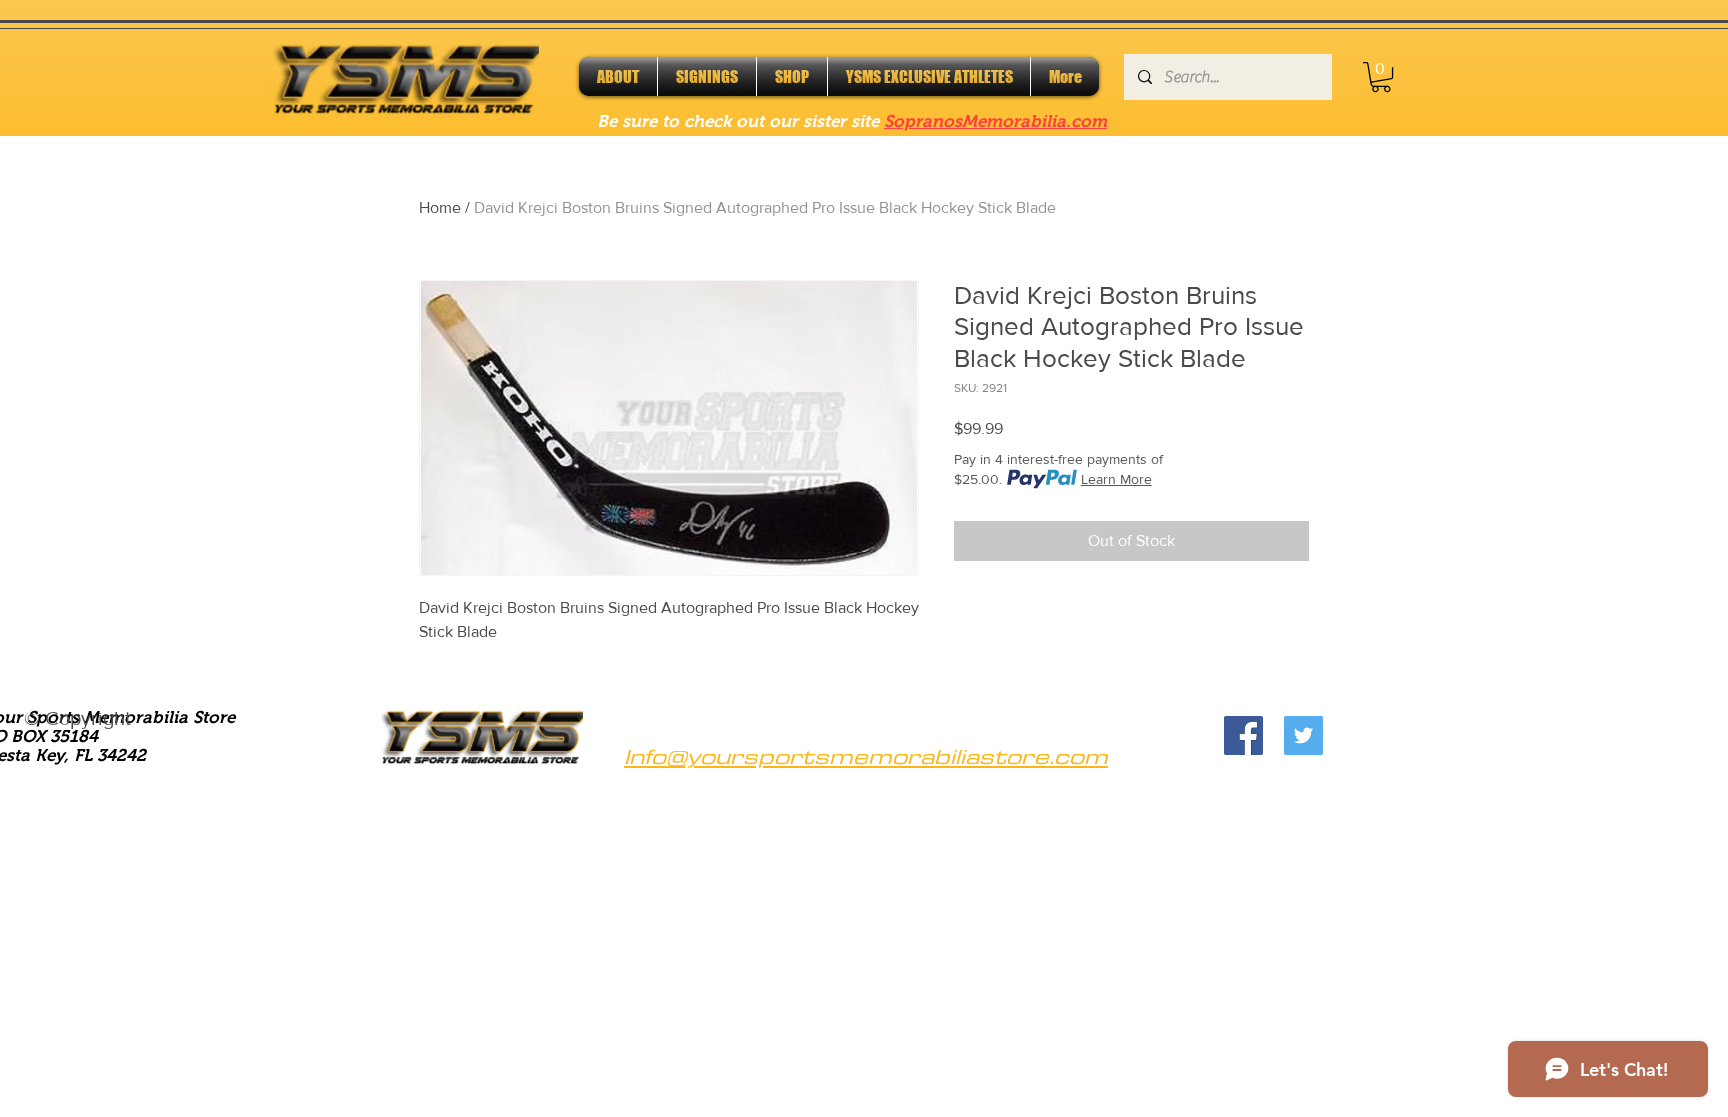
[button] (1381, 77)
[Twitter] (1303, 735)
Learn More (1116, 479)
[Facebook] (1243, 735)
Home (440, 207)
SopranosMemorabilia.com (995, 121)
